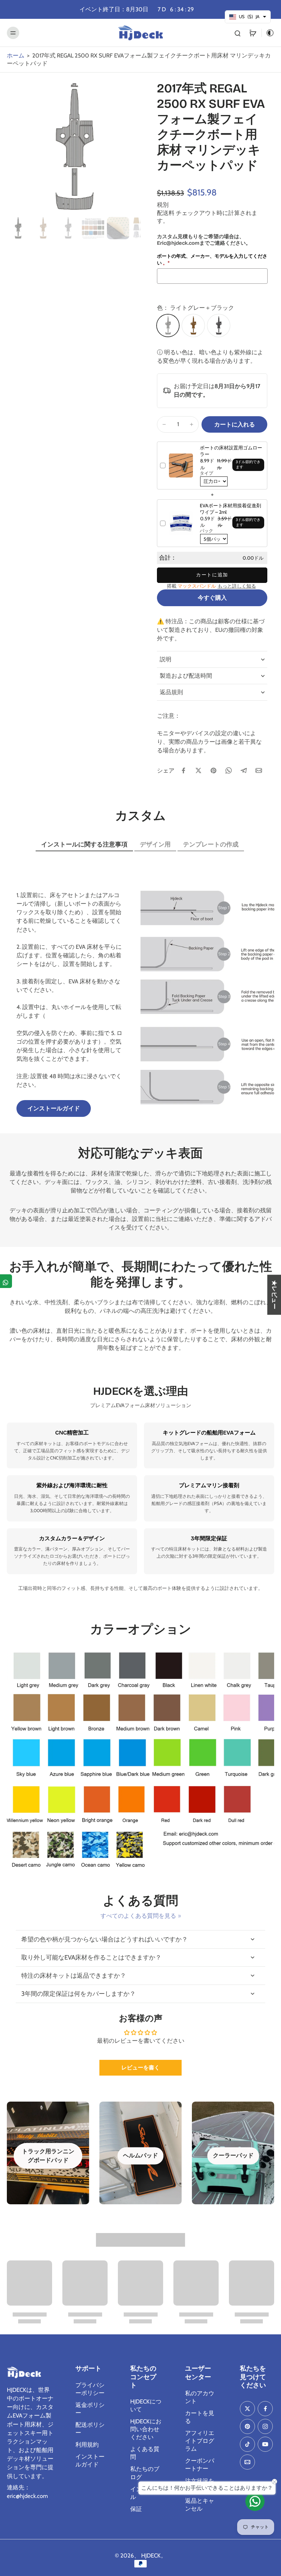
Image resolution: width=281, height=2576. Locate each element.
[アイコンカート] (253, 33)
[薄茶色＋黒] (193, 326)
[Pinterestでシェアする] (213, 770)
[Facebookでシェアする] (183, 770)
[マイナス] (164, 424)
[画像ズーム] (74, 148)
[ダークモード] (268, 33)
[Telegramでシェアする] (244, 770)
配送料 (166, 213)
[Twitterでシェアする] (198, 770)
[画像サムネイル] (18, 228)
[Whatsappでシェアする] (229, 770)
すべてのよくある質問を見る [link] (138, 1916)
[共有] (6, 1281)
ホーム (16, 55)
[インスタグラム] (265, 2426)
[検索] (237, 33)
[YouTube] (265, 2444)
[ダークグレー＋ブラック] (219, 326)
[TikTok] (247, 2444)
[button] (234, 425)
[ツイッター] (247, 2409)
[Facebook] (265, 2409)
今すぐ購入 (212, 598)
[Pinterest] (247, 2426)
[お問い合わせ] (255, 2501)
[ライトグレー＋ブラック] (168, 326)
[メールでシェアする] (259, 770)
